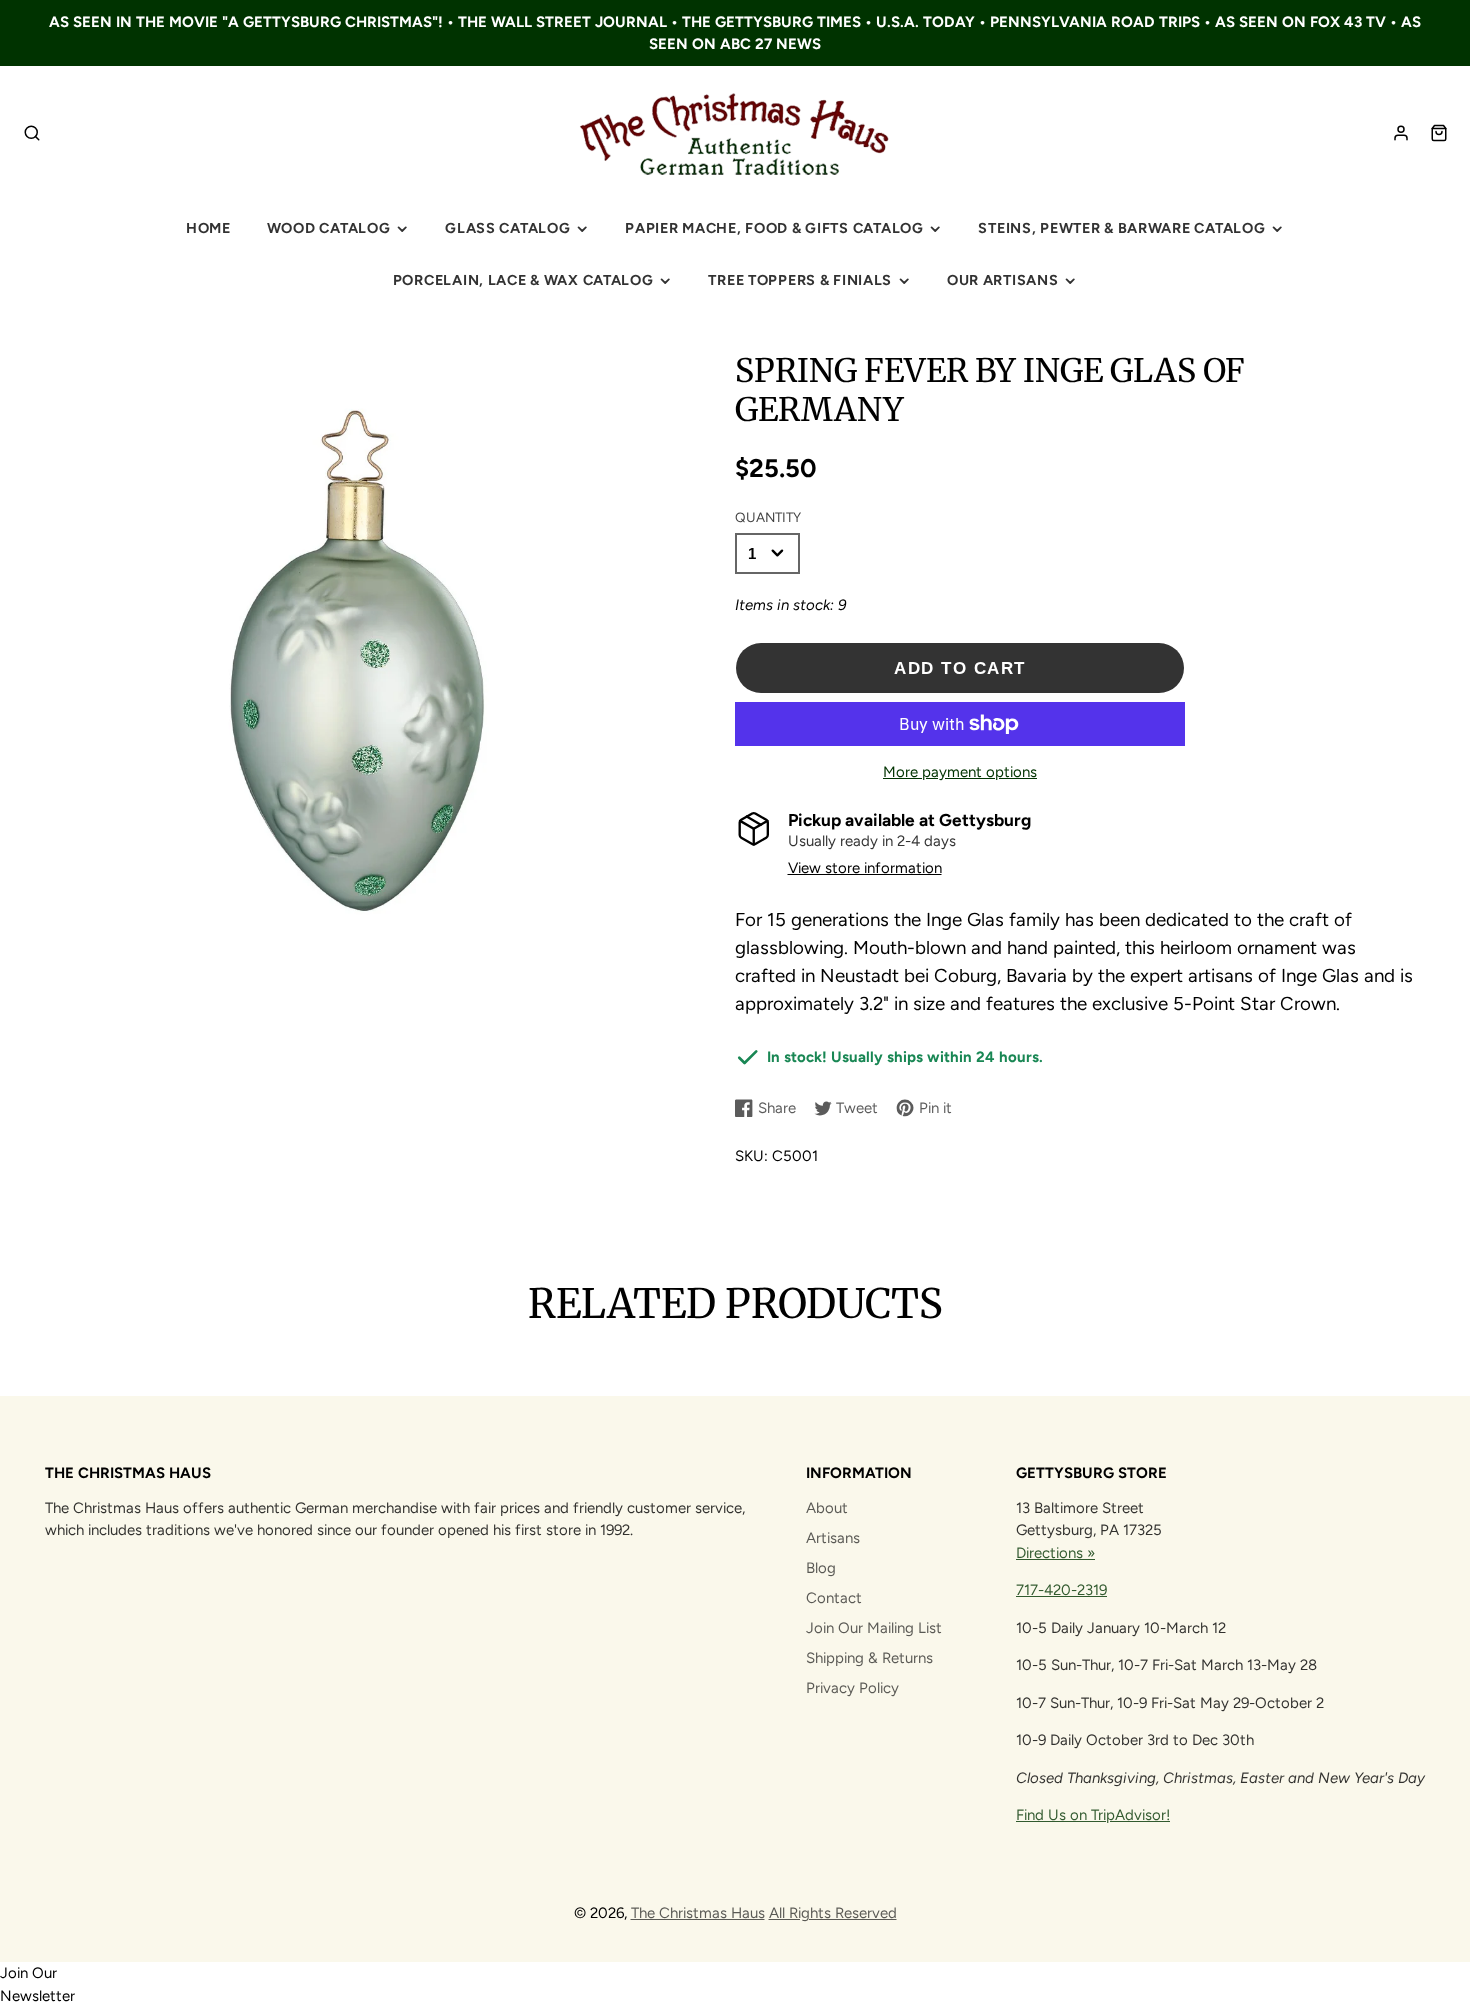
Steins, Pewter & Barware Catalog (1121, 228)
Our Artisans (1003, 280)
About (827, 1508)
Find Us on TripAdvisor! (1093, 1815)
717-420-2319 (1061, 1590)
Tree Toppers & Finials (800, 280)
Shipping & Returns (869, 1658)
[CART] (1439, 133)
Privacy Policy (852, 1688)
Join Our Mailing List (874, 1628)
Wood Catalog (329, 228)
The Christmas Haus (698, 1913)
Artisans (833, 1538)
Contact (834, 1598)
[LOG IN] (1401, 133)
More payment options (960, 772)
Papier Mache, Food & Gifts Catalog (774, 228)
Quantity (768, 517)
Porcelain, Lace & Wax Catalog (523, 280)
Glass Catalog (507, 228)
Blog (821, 1568)
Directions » (1055, 1553)
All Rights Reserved (833, 1913)
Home (208, 228)
